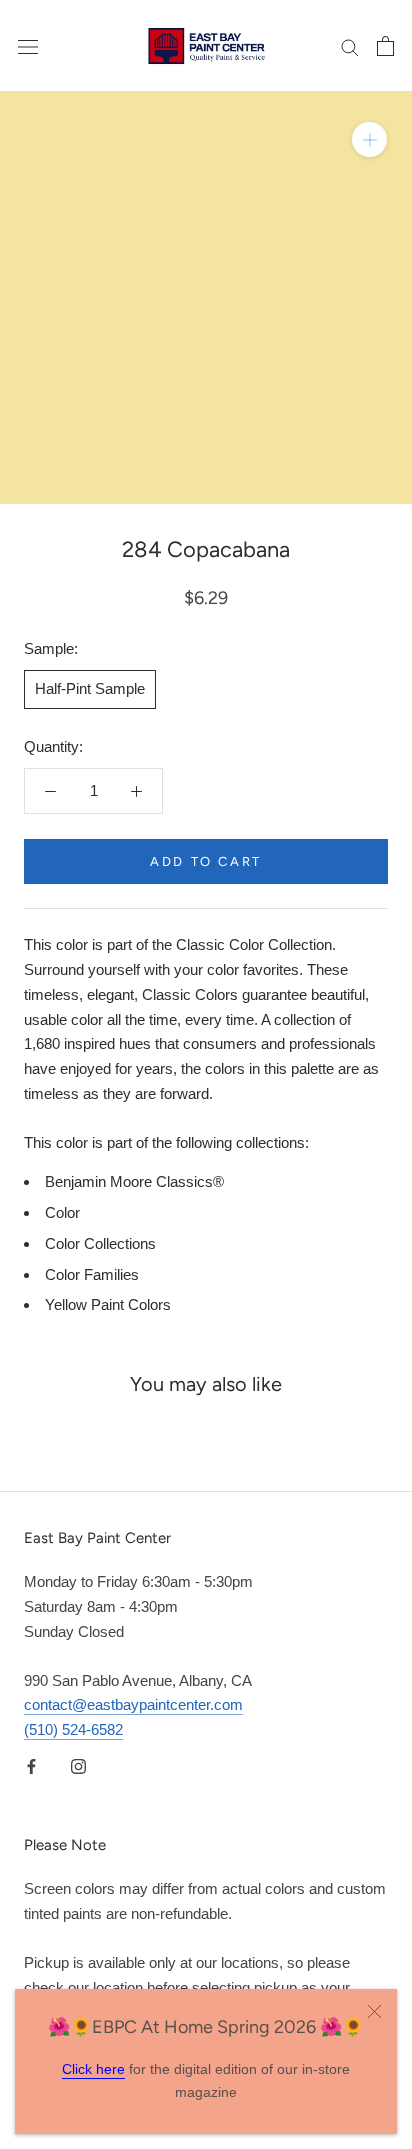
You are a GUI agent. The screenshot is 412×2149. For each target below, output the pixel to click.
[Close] (374, 2011)
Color (62, 1212)
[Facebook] (31, 1766)
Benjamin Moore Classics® (134, 1181)
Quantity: (53, 746)
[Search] (350, 46)
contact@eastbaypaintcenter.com (133, 1704)
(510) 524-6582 (73, 1729)
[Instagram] (78, 1766)
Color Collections (100, 1243)
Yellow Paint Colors (108, 1304)
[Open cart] (385, 46)
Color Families (92, 1274)
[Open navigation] (28, 46)
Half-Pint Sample (90, 688)
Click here (93, 2069)
